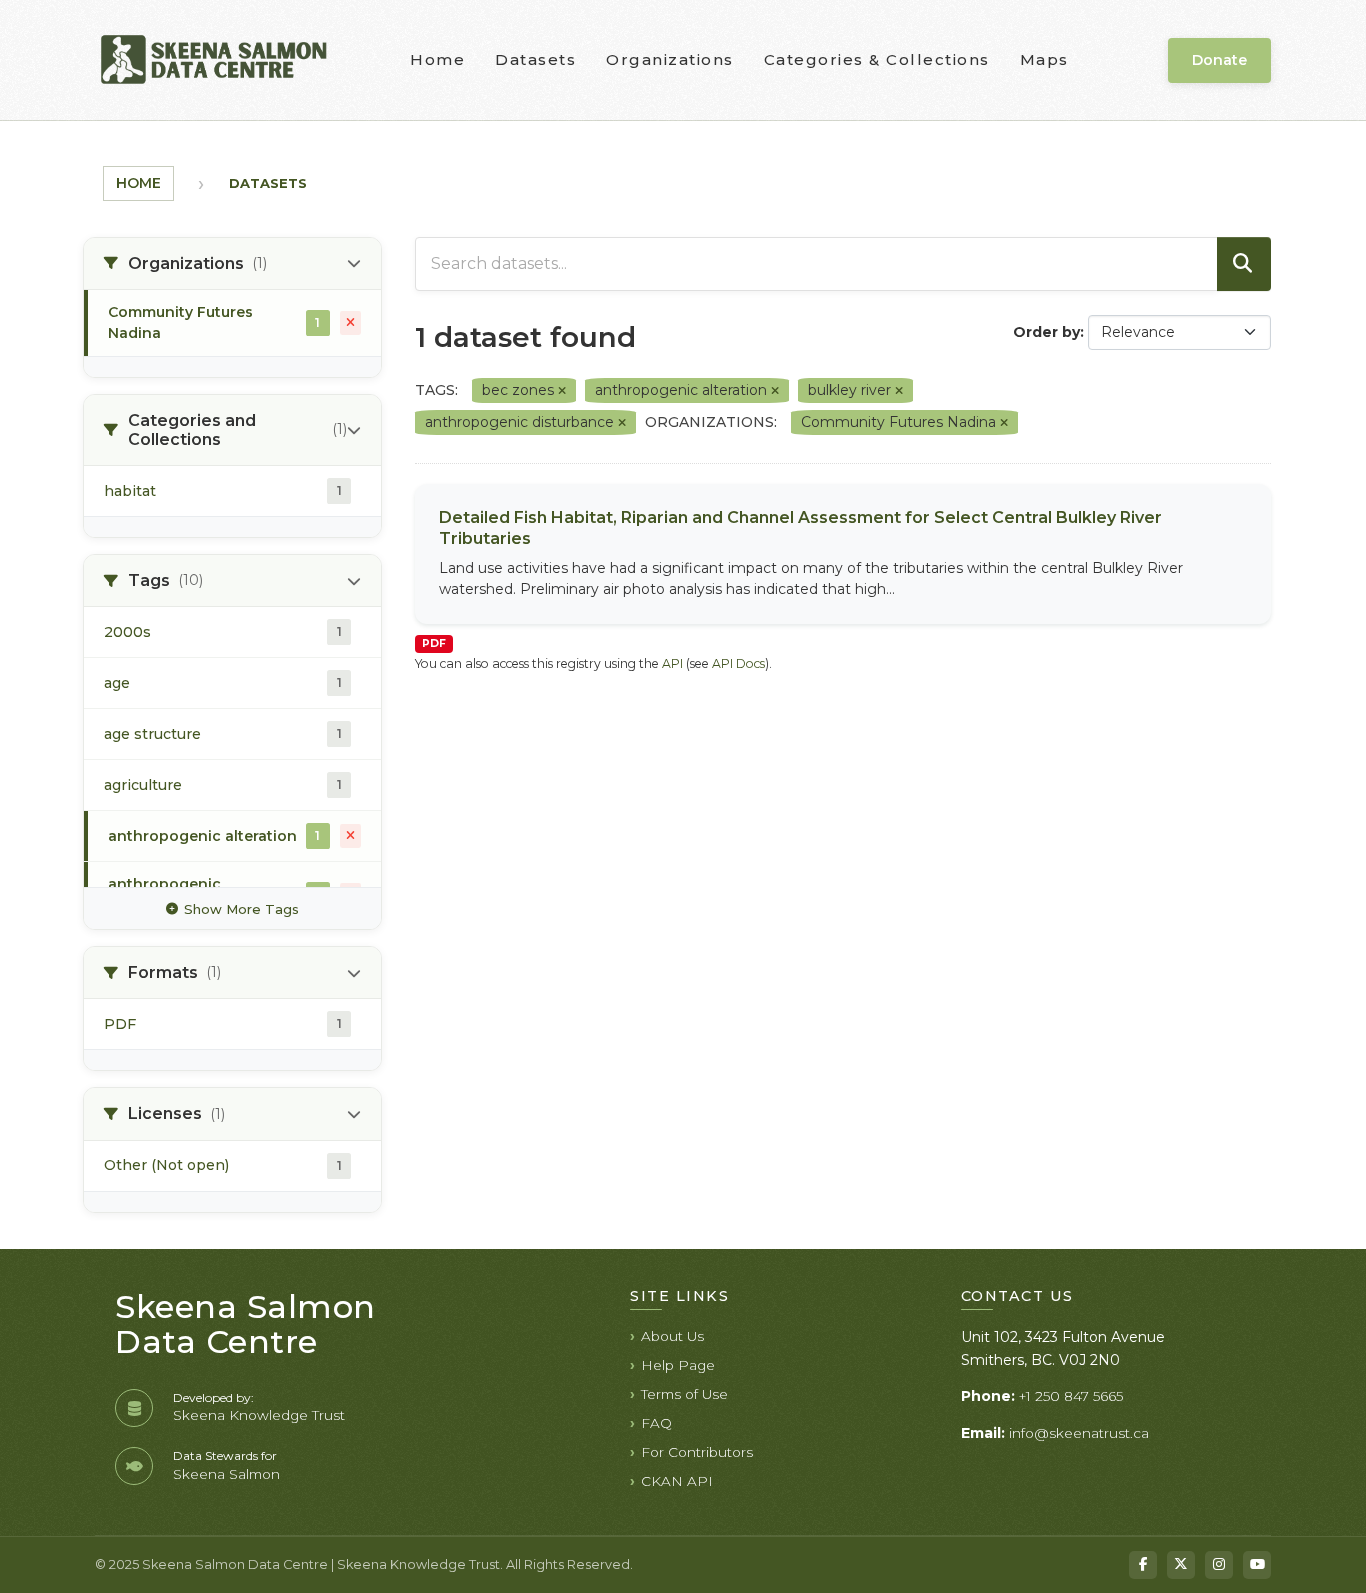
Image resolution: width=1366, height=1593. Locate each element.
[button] (232, 264)
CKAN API (677, 1481)
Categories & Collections (877, 59)
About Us (672, 1336)
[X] (1181, 1565)
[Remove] (562, 391)
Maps (1044, 59)
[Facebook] (1143, 1565)
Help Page (678, 1365)
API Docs (738, 663)
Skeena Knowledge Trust (259, 1415)
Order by (1046, 332)
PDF (434, 643)
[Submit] (1244, 264)
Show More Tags (241, 909)
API (672, 663)
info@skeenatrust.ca (1079, 1433)
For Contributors (697, 1452)
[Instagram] (1219, 1565)
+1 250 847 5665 (1071, 1396)
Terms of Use (684, 1394)
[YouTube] (1257, 1565)
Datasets (535, 59)
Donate (1219, 60)
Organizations (670, 59)
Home (437, 59)
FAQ (656, 1423)
